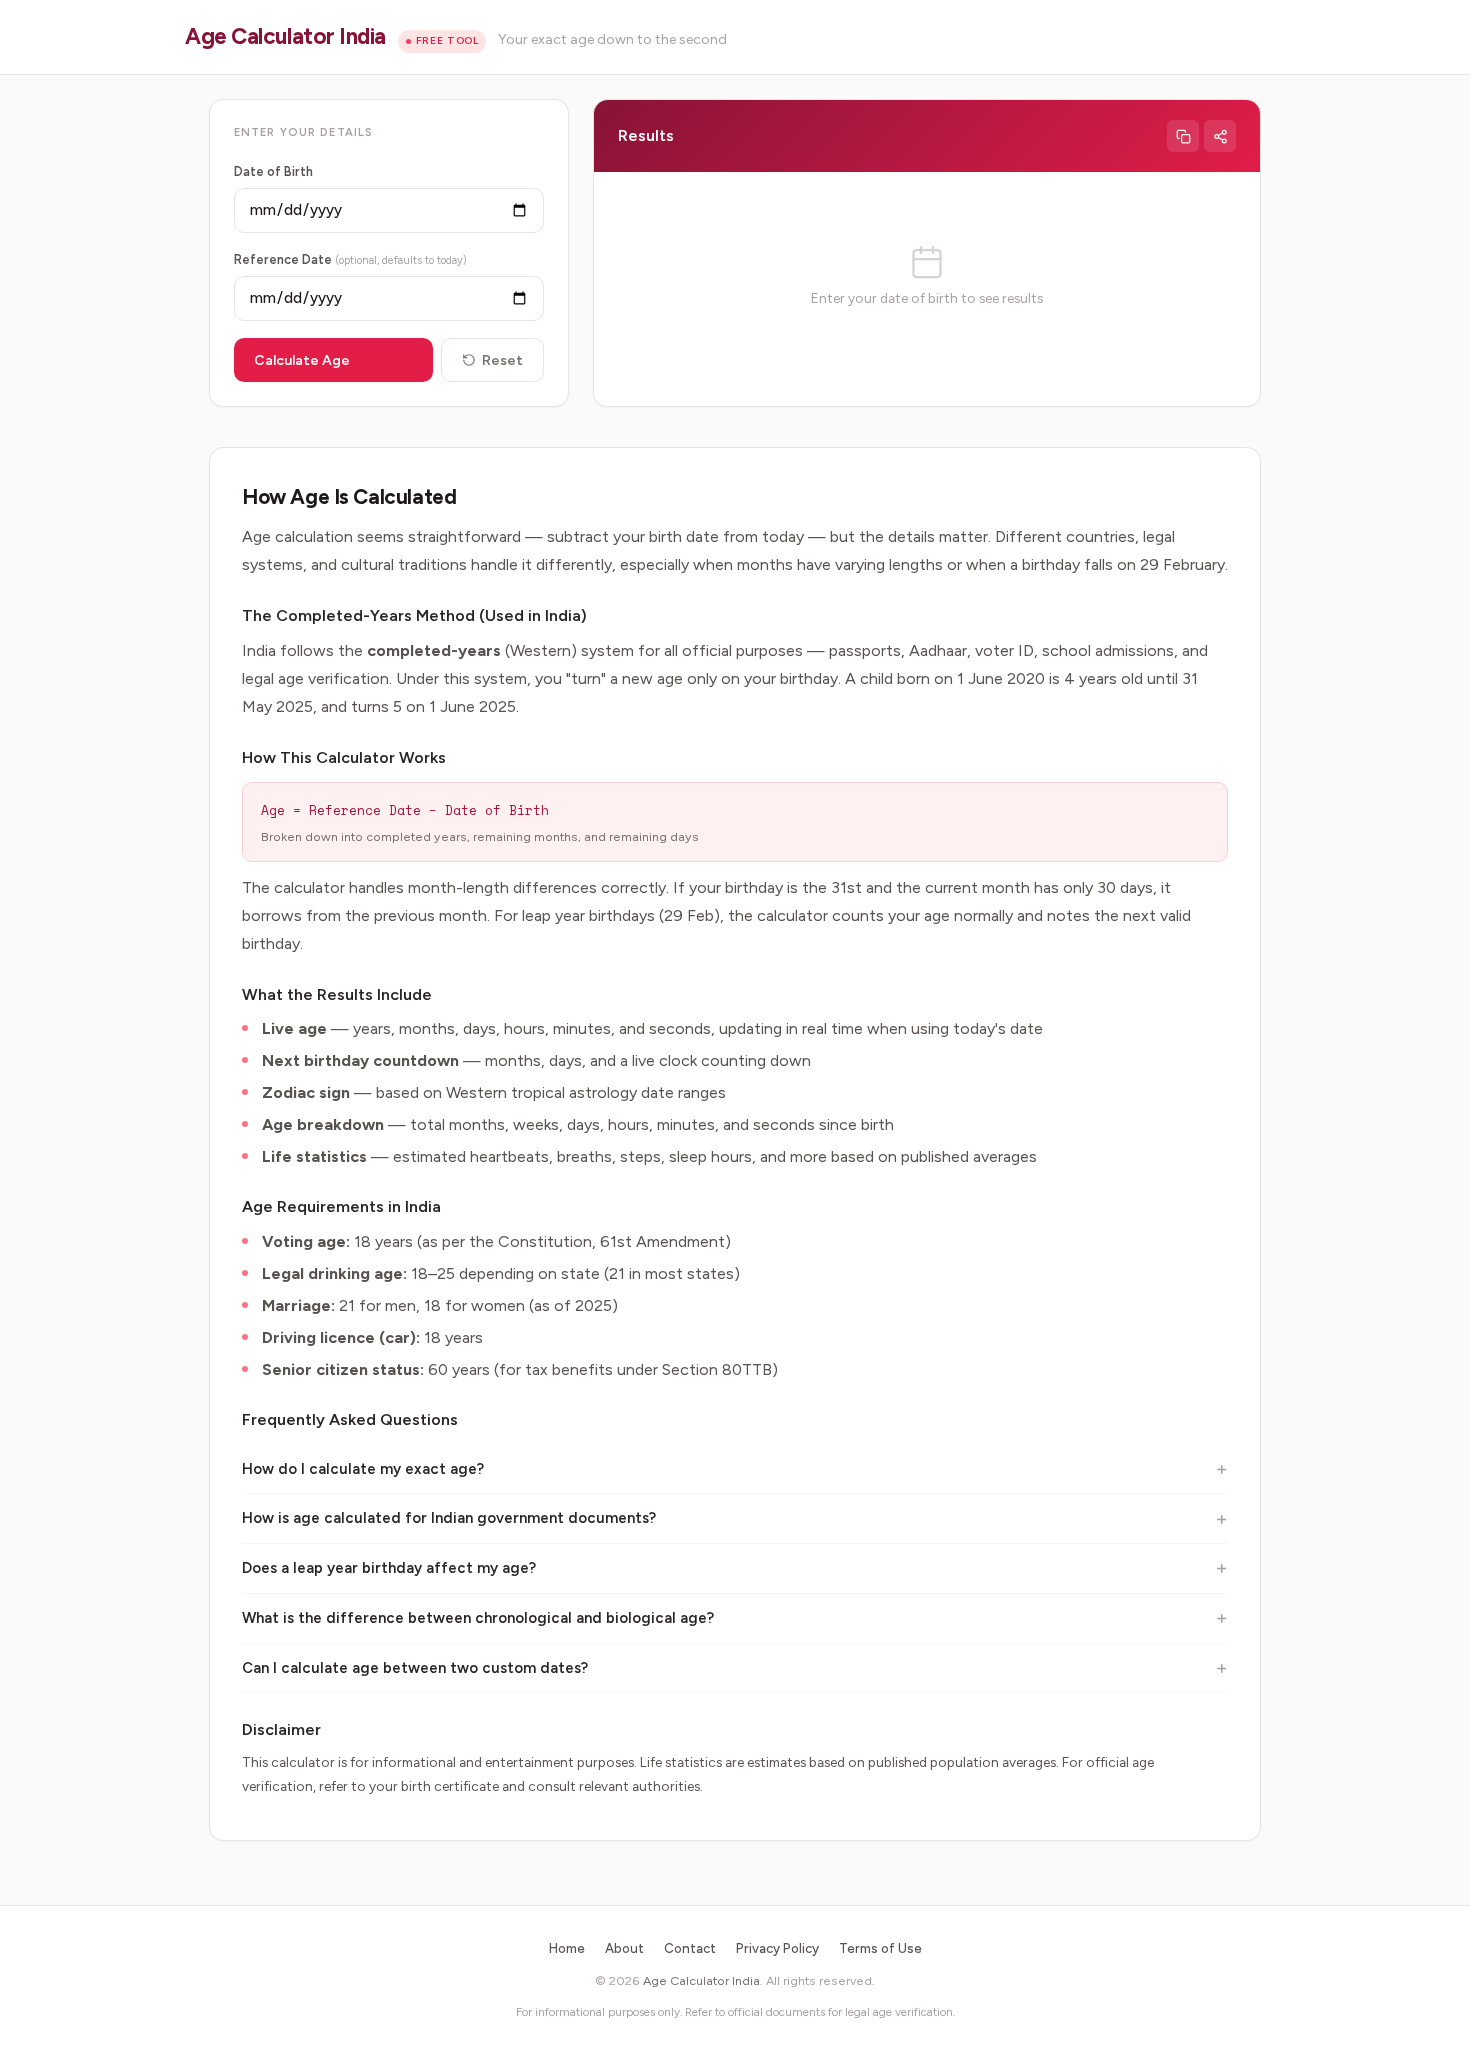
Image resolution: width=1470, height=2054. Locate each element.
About (624, 1948)
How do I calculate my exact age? (363, 1469)
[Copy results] (1183, 136)
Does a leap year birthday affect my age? (389, 1568)
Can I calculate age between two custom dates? (415, 1668)
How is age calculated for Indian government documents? (449, 1518)
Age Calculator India (285, 36)
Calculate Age (302, 360)
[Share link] (1220, 136)
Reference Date (350, 259)
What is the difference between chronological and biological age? (478, 1618)
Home (567, 1948)
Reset (502, 360)
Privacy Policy (777, 1948)
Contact (690, 1948)
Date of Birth (273, 171)
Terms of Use (880, 1948)
